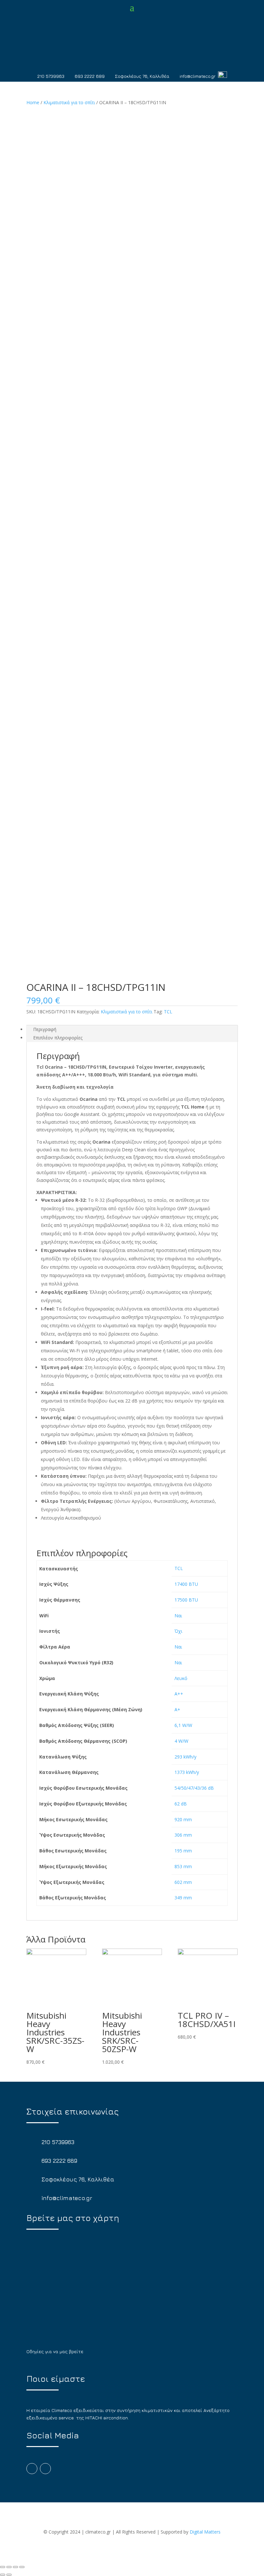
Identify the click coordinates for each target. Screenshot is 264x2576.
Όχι (178, 1631)
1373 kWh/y (187, 1772)
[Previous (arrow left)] (3, 2575)
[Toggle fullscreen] (15, 2567)
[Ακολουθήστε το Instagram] (45, 2469)
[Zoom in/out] (22, 2567)
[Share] (9, 2567)
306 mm (183, 1835)
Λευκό (181, 1678)
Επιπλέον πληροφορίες (58, 1038)
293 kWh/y (185, 1757)
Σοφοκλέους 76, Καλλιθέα (142, 76)
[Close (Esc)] (3, 2567)
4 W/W (181, 1741)
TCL (168, 1012)
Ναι (178, 1616)
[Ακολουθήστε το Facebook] (32, 2469)
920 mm (183, 1819)
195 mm (183, 1851)
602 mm (183, 1882)
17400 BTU (186, 1584)
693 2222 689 (90, 76)
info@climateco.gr (198, 76)
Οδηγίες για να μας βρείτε (55, 2351)
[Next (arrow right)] (9, 2575)
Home (33, 102)
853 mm (183, 1866)
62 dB (181, 1804)
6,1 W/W (183, 1725)
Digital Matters (205, 2532)
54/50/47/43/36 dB (194, 1788)
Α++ (179, 1694)
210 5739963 (51, 76)
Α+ (177, 1709)
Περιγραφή (45, 1029)
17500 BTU (186, 1600)
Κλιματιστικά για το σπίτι (69, 102)
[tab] (132, 1029)
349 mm (183, 1898)
